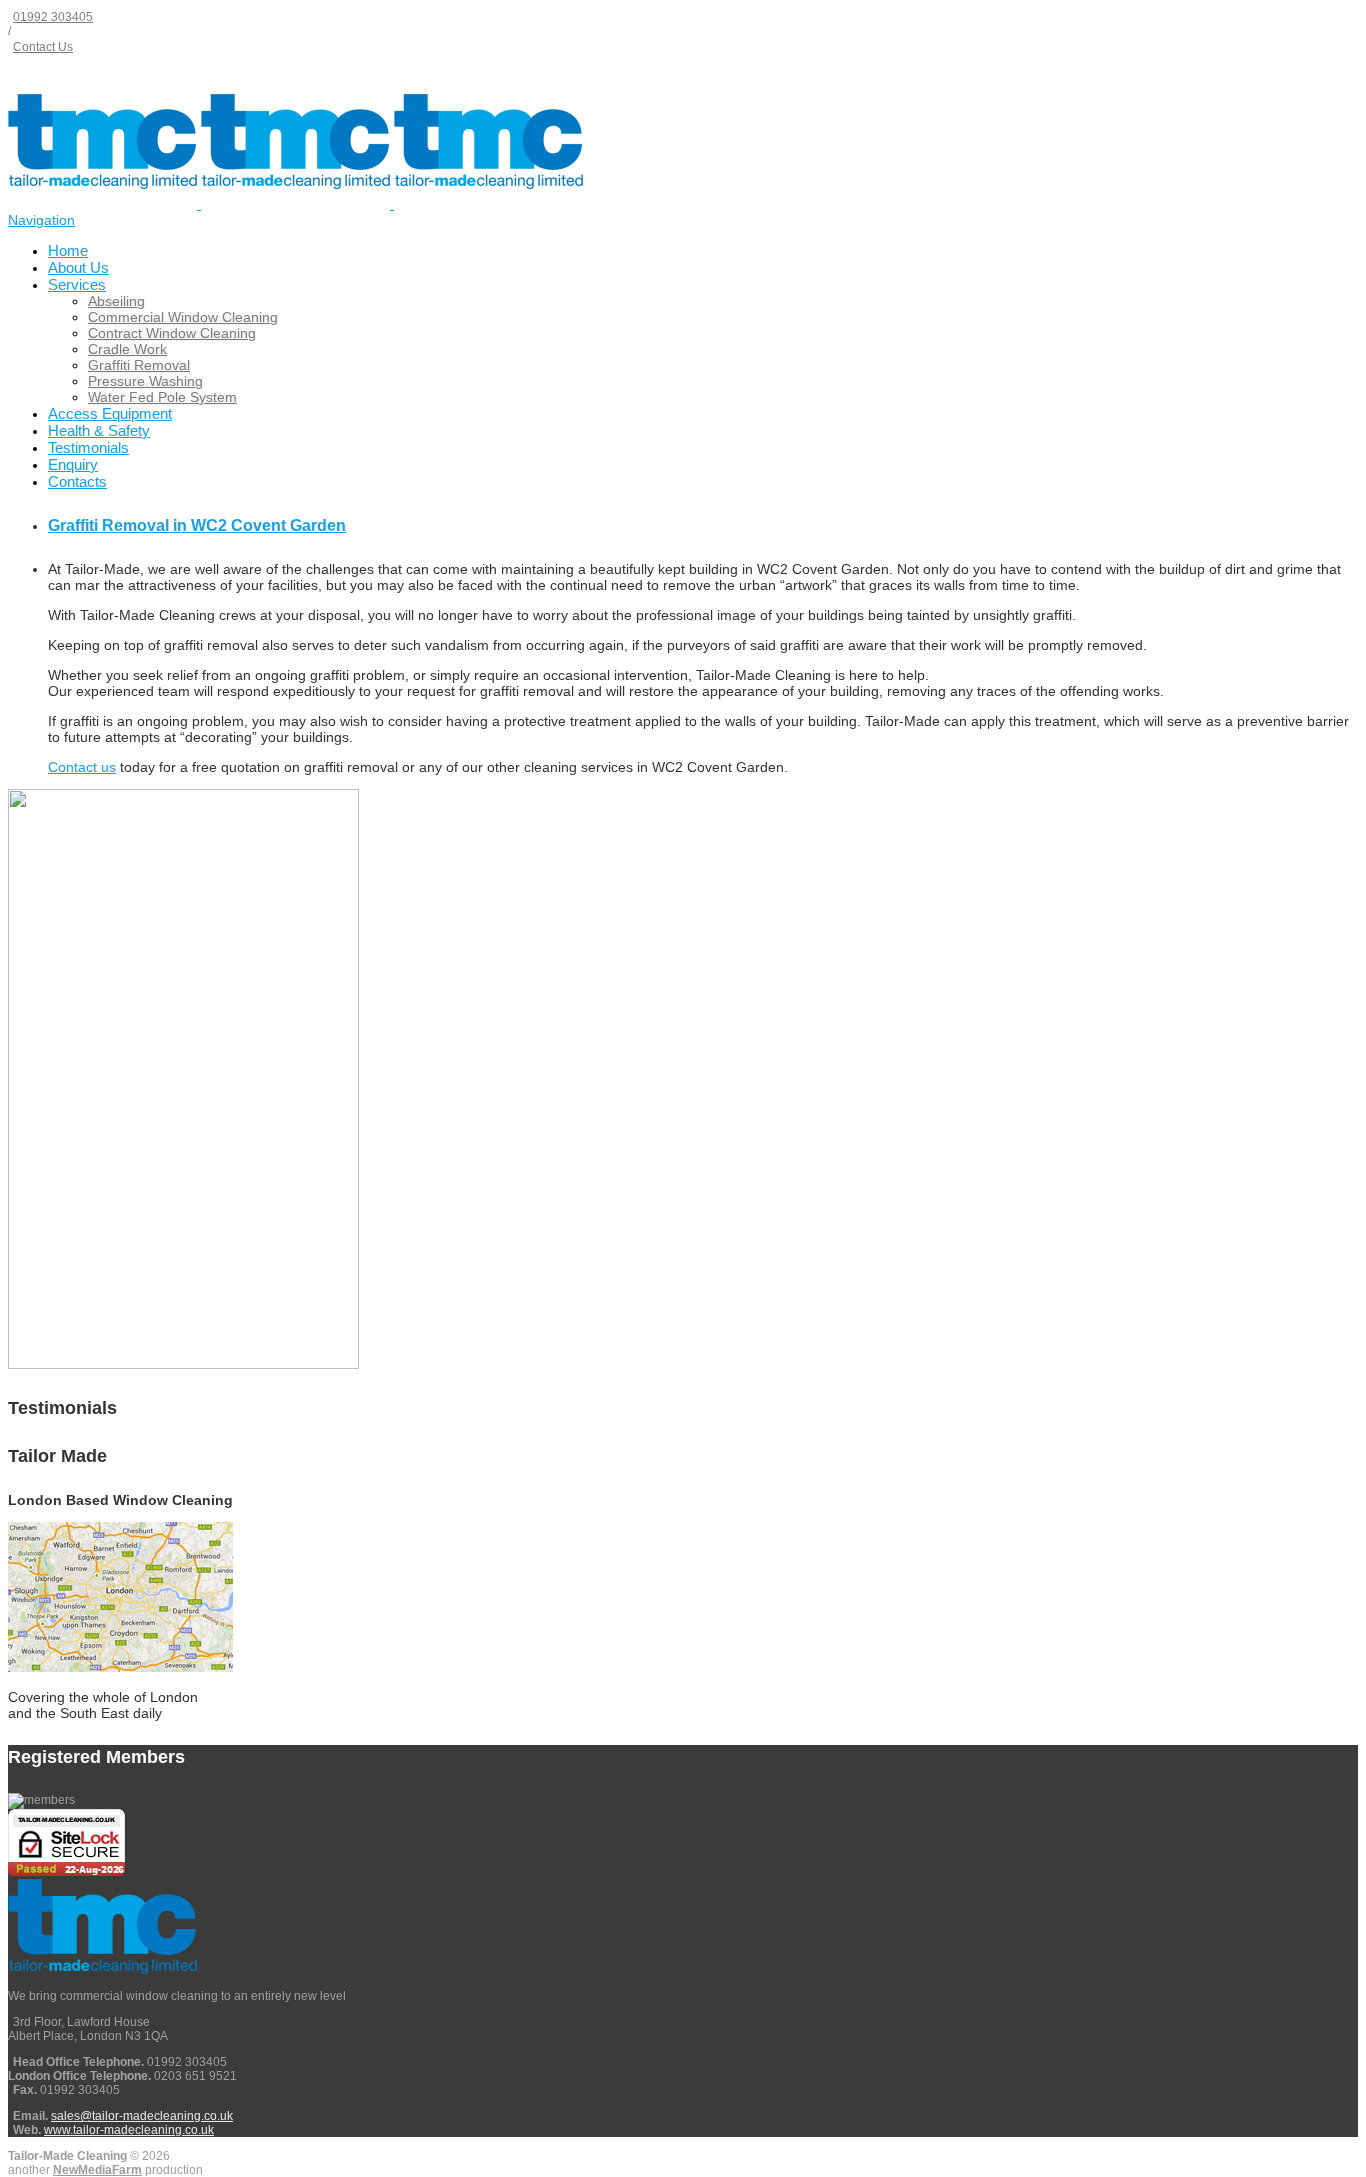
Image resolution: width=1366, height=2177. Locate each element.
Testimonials (88, 447)
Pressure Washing (145, 381)
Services (77, 284)
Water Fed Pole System (162, 397)
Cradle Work (127, 349)
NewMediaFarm (97, 2170)
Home (68, 250)
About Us (78, 267)
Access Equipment (110, 413)
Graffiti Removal (139, 365)
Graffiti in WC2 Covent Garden (197, 525)
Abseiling (116, 301)
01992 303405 (53, 17)
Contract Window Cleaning (172, 333)
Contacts (77, 481)
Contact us (82, 767)
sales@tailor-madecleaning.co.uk (142, 2116)
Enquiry (73, 464)
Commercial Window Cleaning (183, 317)
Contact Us (43, 47)
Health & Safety (99, 430)
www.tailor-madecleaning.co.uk (129, 2130)
